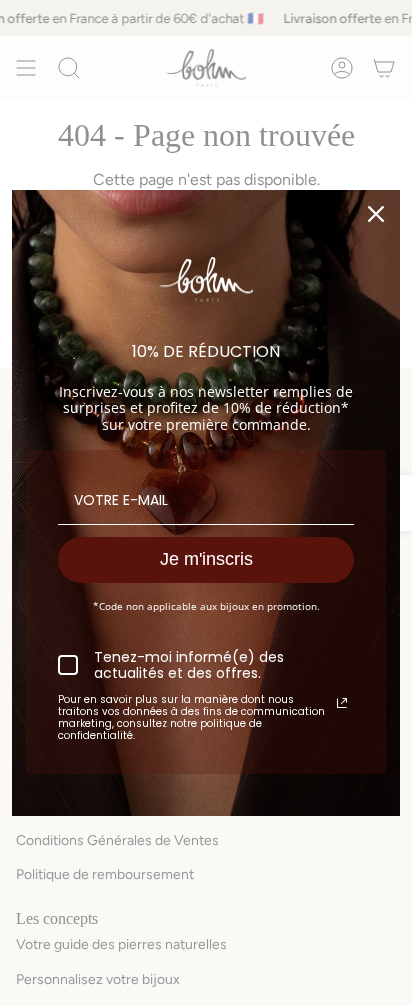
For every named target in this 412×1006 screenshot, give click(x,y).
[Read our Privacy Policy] (342, 703)
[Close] (376, 214)
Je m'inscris (206, 559)
